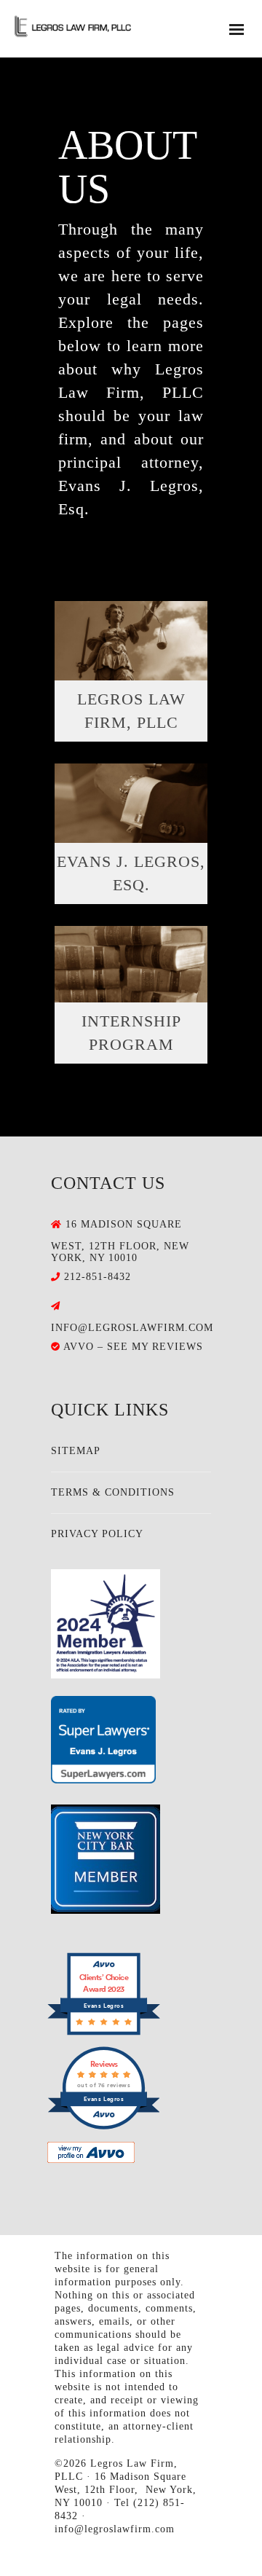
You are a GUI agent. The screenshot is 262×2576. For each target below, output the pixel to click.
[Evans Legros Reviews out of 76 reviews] (104, 2126)
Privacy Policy (97, 1534)
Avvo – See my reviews (133, 1347)
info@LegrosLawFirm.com (132, 1328)
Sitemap (76, 1451)
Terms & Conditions (113, 1492)
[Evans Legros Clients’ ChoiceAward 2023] (104, 2032)
